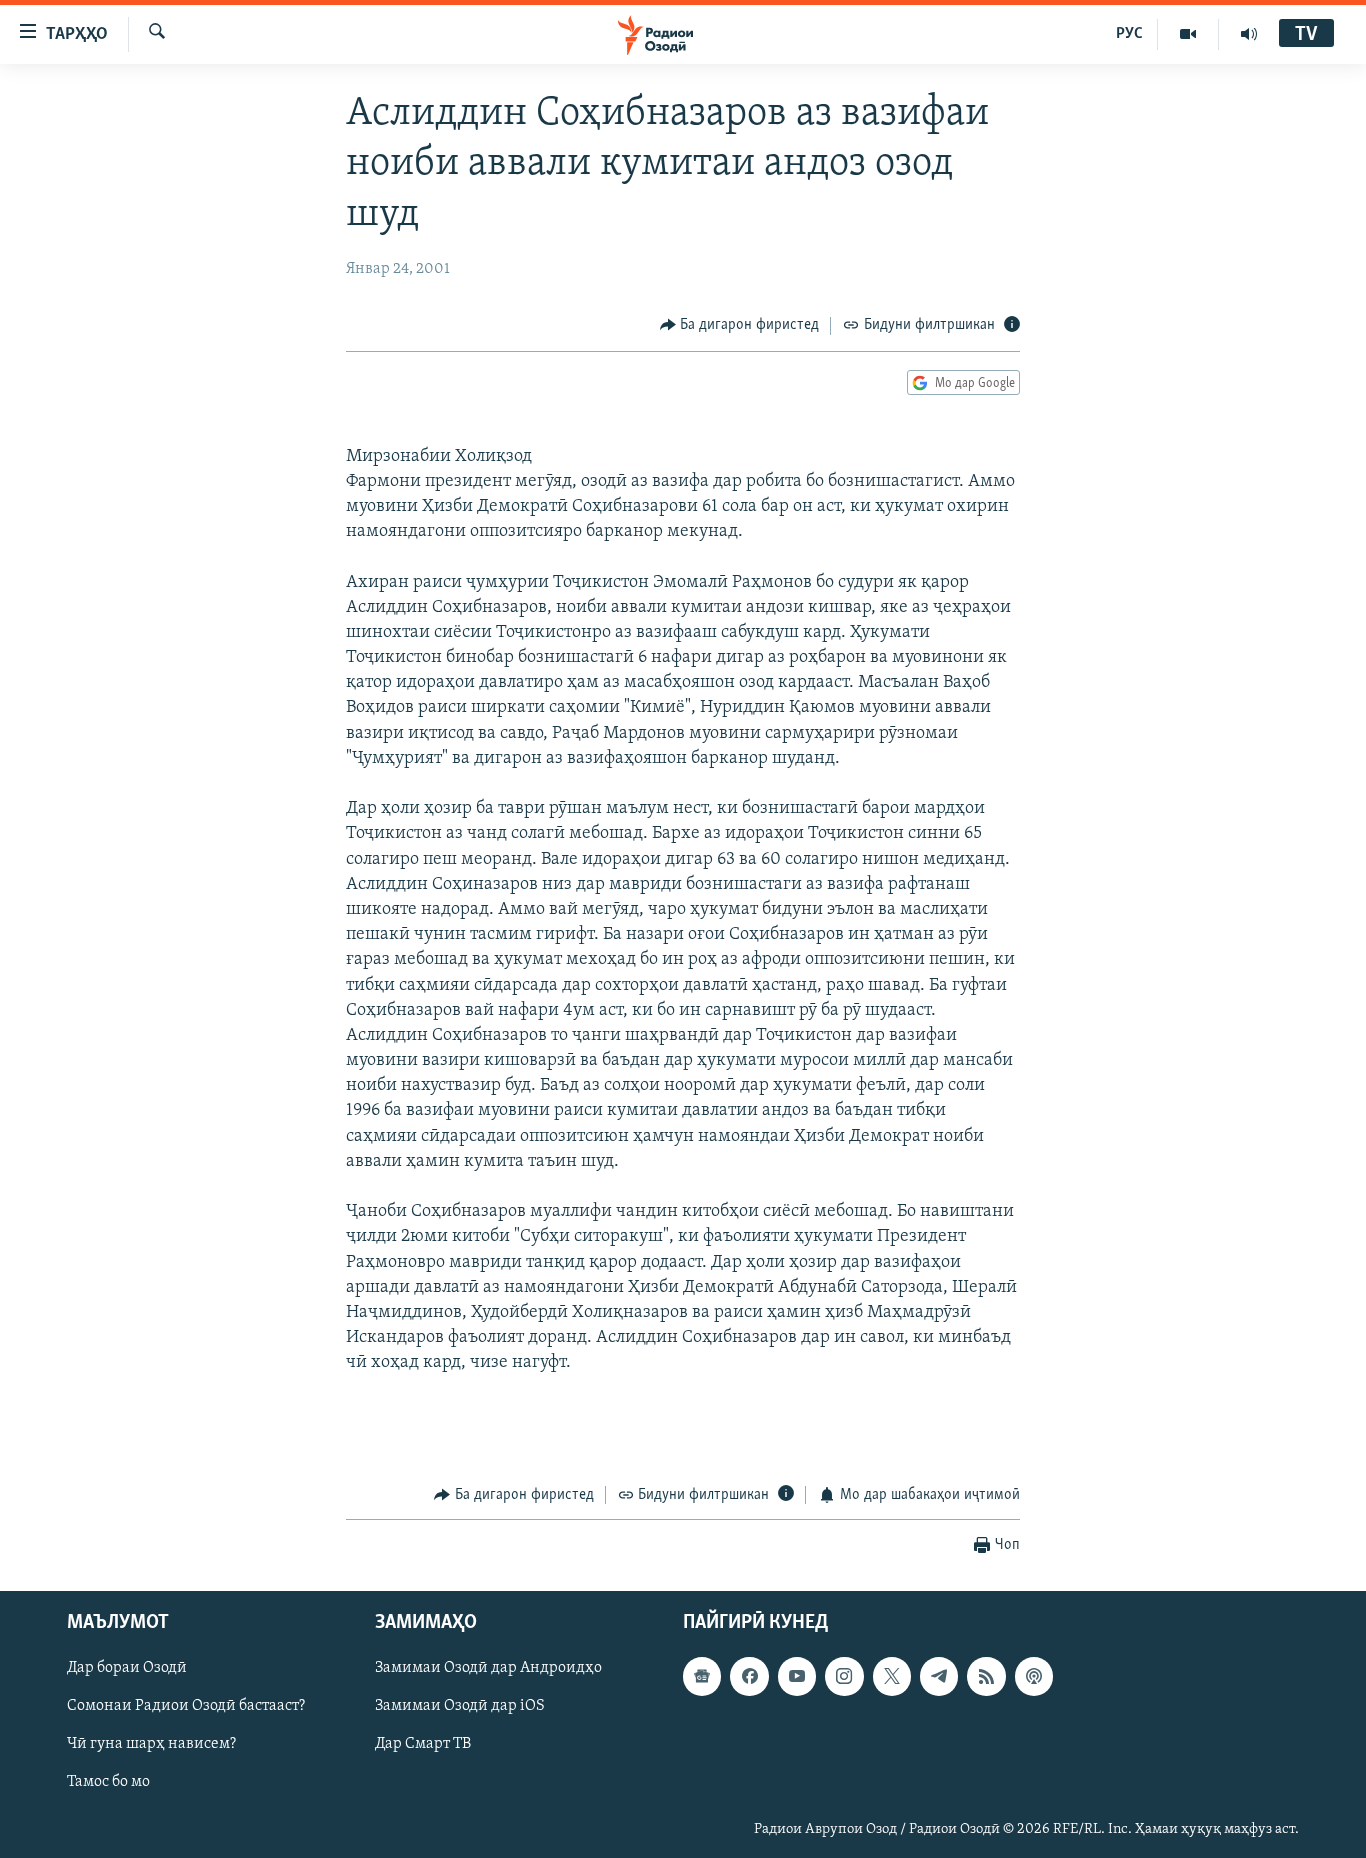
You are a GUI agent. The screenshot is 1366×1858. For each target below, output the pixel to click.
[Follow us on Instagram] (844, 1676)
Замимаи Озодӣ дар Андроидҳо (488, 1668)
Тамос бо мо (108, 1782)
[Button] (740, 326)
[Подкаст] (1034, 1676)
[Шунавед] (1249, 34)
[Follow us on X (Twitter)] (892, 1676)
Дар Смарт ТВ (423, 1744)
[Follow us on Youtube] (797, 1676)
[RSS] (986, 1676)
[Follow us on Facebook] (749, 1676)
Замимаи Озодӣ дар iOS (460, 1706)
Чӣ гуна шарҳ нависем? (151, 1744)
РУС (1129, 34)
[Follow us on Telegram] (939, 1676)
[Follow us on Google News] (702, 1676)
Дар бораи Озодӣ (127, 1668)
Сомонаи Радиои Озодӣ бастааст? (186, 1706)
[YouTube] (1188, 34)
